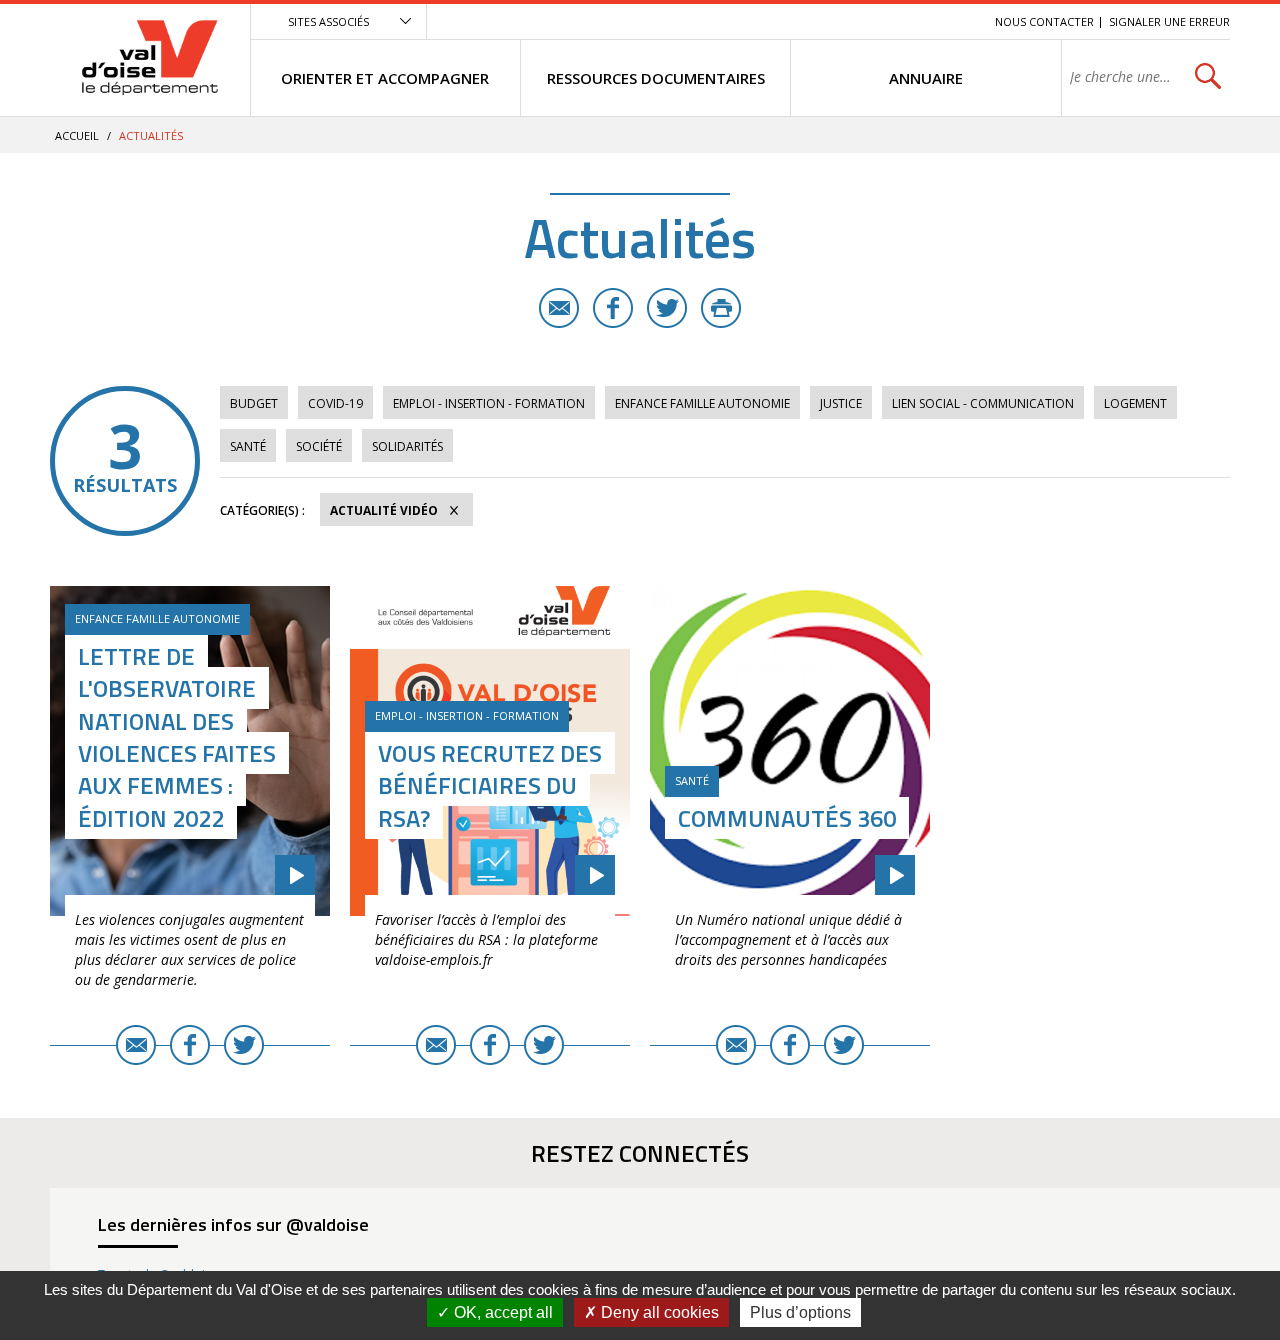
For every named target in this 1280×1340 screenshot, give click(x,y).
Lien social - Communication (983, 403)
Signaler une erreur (1169, 21)
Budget (254, 403)
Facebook (613, 308)
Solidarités (407, 446)
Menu (834, 21)
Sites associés (328, 21)
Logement (1135, 403)
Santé (248, 446)
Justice (841, 403)
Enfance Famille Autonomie (702, 403)
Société (319, 446)
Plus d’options (800, 1312)
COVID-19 (335, 403)
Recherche (952, 21)
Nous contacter (1044, 21)
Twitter (667, 308)
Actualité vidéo (384, 510)
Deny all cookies (658, 1312)
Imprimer (721, 308)
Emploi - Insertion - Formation (489, 403)
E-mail (559, 308)
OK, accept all (501, 1312)
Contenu (885, 21)
